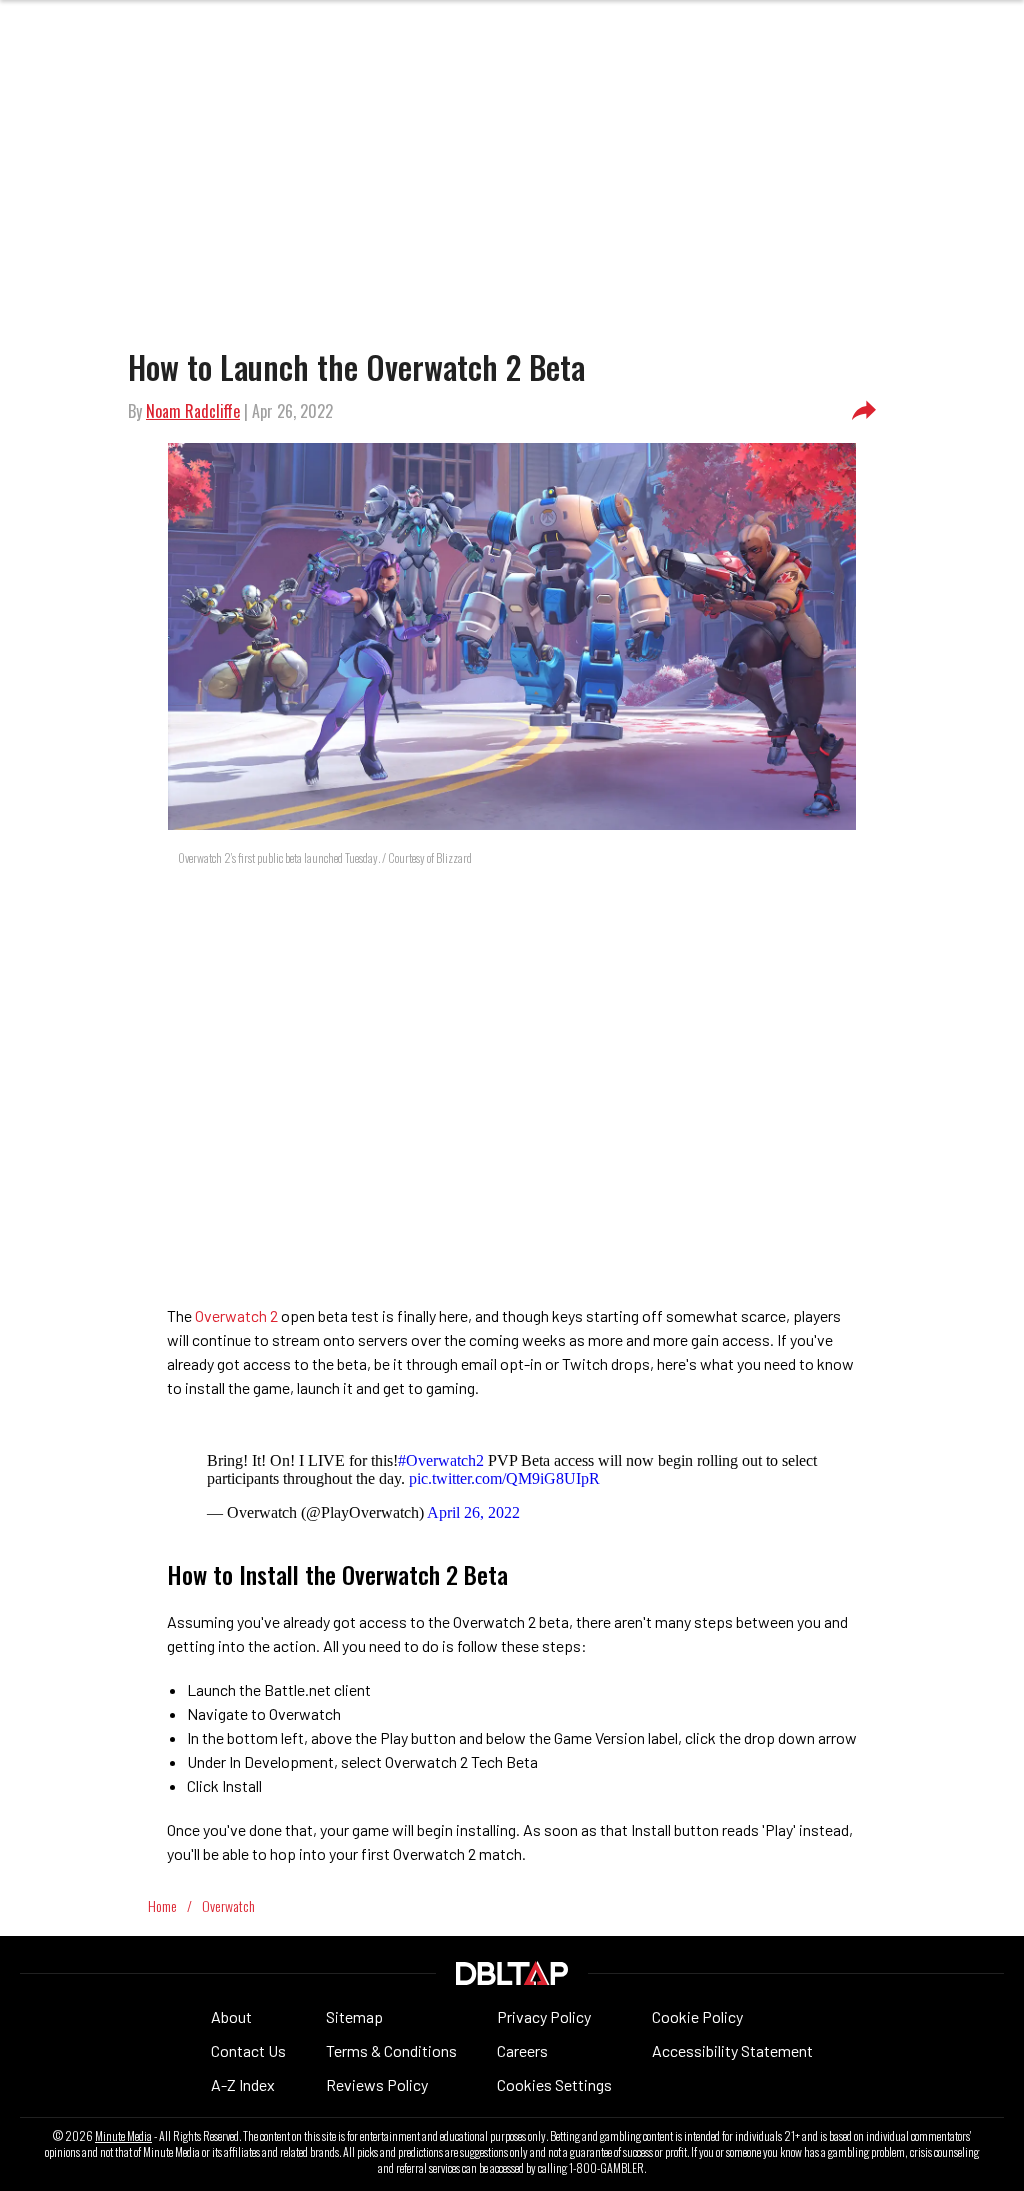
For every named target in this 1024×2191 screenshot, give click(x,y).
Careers (522, 2050)
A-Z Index (243, 2084)
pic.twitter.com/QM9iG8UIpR (504, 1478)
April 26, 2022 (473, 1512)
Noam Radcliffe (193, 411)
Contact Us (248, 2050)
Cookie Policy (697, 2016)
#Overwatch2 (441, 1460)
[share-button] (864, 411)
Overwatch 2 (236, 1315)
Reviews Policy (377, 2084)
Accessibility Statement (732, 2050)
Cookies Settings (554, 2084)
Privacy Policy (544, 2016)
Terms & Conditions (391, 2050)
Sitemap (354, 2016)
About (231, 2016)
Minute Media (123, 2136)
